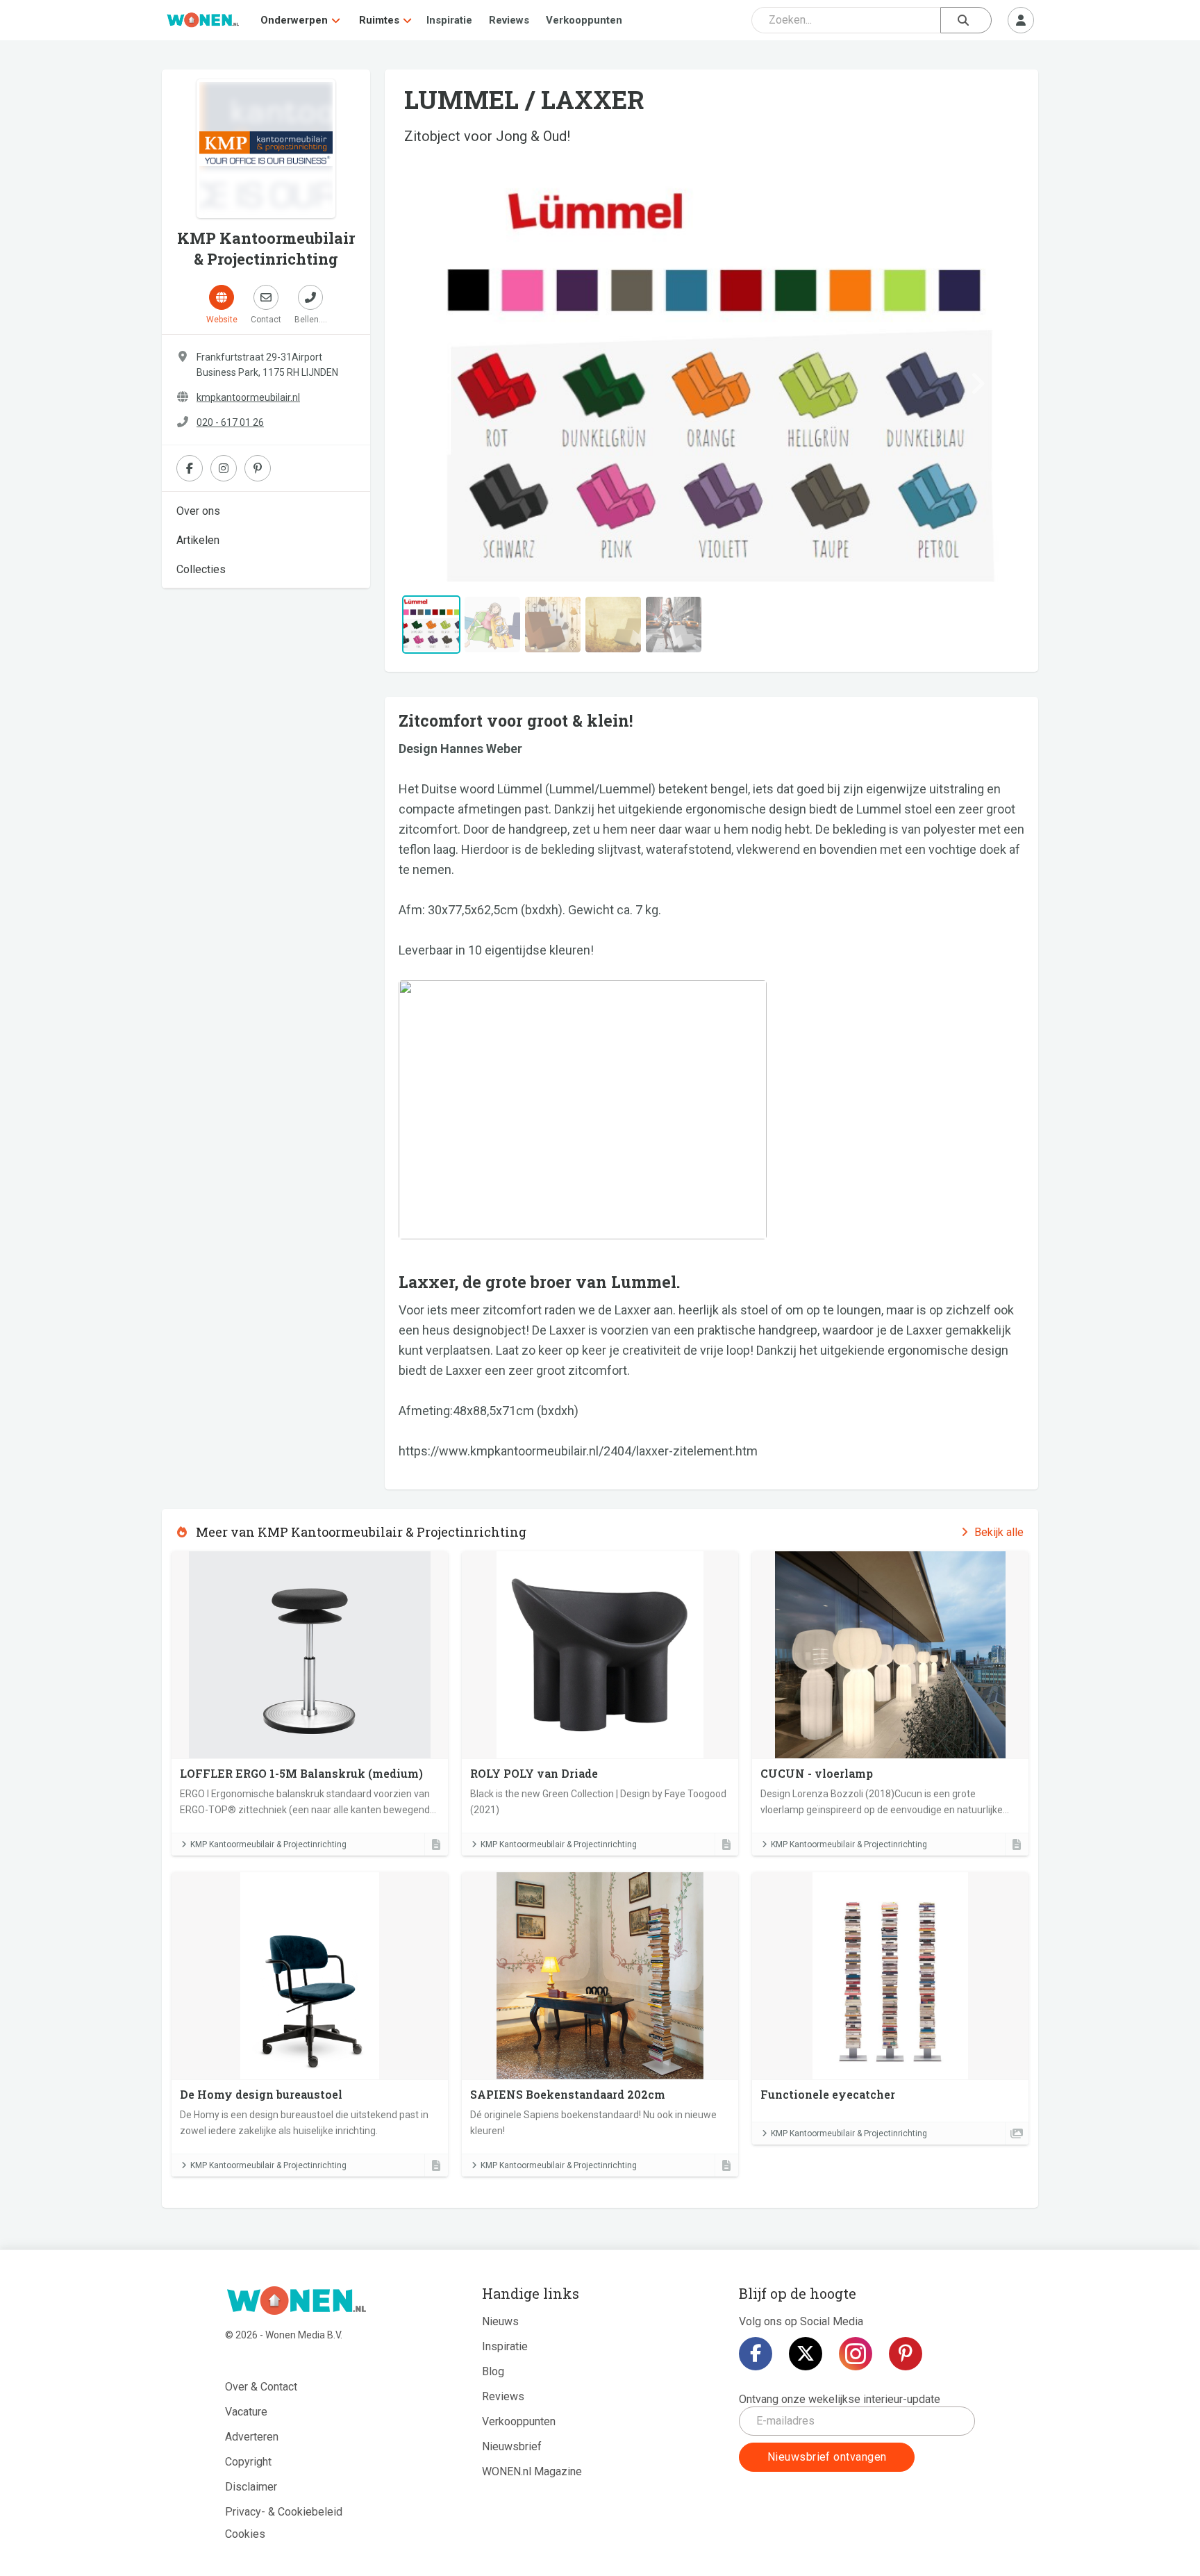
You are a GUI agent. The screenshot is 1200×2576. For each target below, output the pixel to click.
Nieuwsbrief (512, 2446)
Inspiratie (449, 20)
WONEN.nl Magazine (532, 2471)
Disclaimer (251, 2487)
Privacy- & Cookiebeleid (284, 2512)
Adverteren (252, 2437)
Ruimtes (379, 20)
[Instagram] (856, 2354)
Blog (493, 2371)
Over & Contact (261, 2387)
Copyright (248, 2462)
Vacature (246, 2412)
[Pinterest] (906, 2354)
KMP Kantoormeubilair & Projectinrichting (268, 1844)
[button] (445, 383)
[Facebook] (756, 2354)
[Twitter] (806, 2354)
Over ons (198, 511)
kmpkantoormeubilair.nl (248, 397)
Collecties (201, 569)
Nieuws (500, 2321)
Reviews (509, 20)
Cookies (245, 2534)
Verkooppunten (584, 20)
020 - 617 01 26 (230, 422)
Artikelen (198, 540)
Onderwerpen (294, 20)
